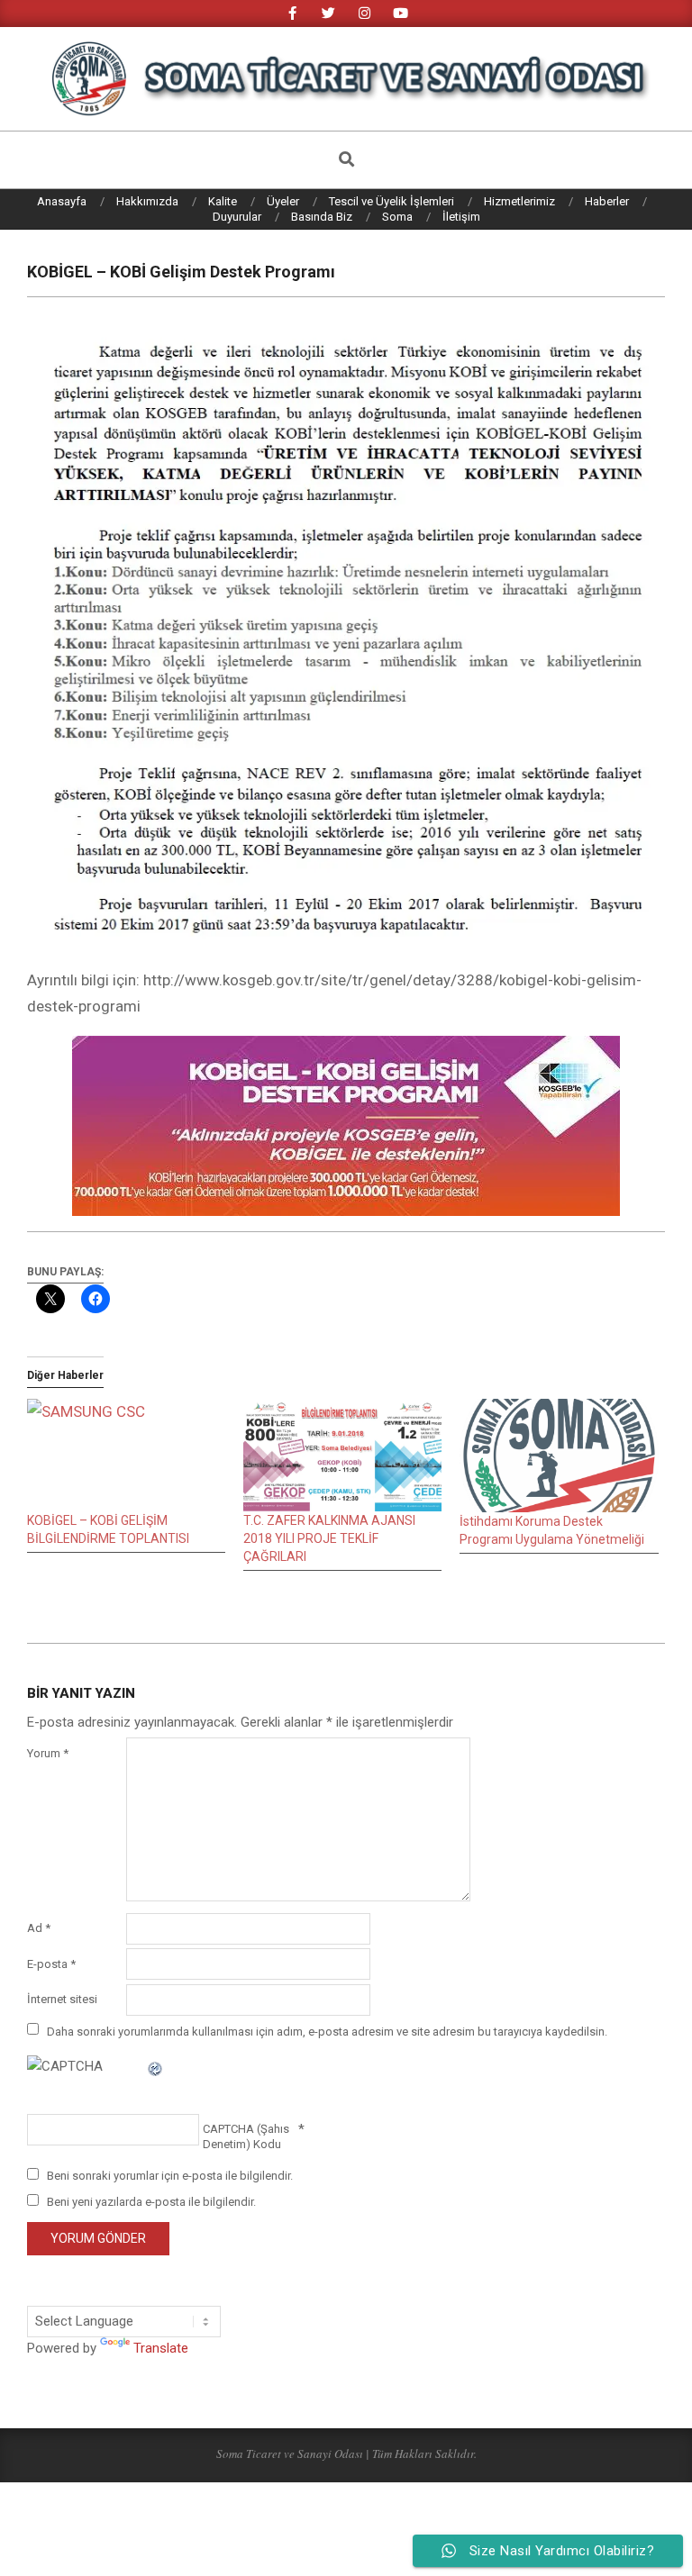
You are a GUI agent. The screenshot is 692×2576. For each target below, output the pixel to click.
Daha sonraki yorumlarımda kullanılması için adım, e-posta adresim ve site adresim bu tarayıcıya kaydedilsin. (327, 2031)
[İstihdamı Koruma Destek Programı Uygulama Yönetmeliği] (559, 1456)
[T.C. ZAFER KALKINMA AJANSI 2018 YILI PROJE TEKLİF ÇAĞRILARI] (342, 1456)
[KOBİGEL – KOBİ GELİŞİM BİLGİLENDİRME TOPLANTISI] (126, 1456)
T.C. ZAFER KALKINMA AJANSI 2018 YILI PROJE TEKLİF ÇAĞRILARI (329, 1538)
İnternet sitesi (62, 1999)
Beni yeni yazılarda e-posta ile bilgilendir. (151, 2202)
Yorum (48, 1753)
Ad (39, 1928)
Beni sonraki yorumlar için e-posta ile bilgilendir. (170, 2176)
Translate (161, 2348)
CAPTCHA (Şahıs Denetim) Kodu (246, 2136)
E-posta (51, 1964)
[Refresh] (156, 2066)
